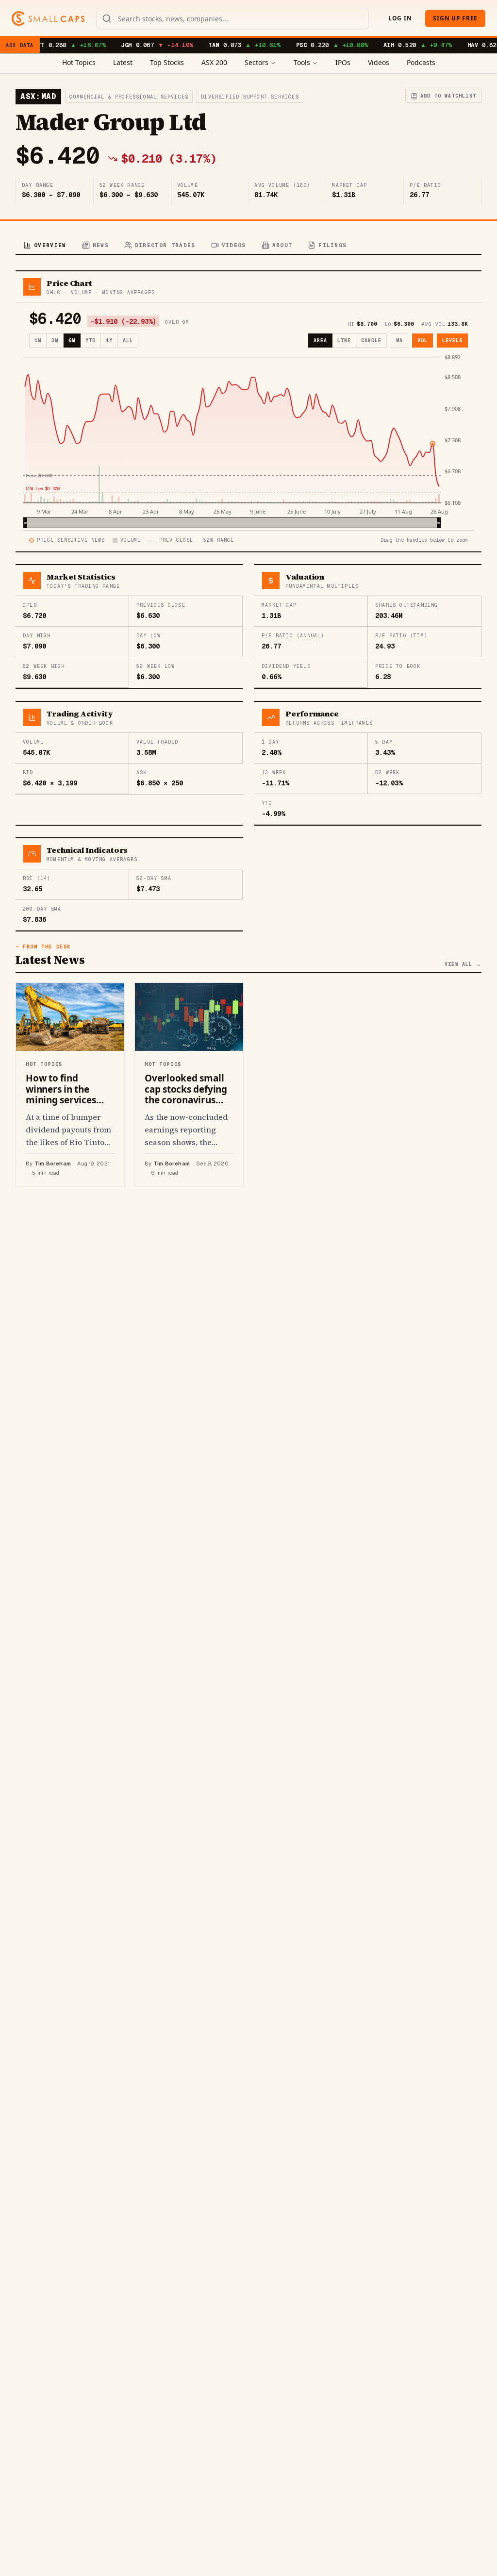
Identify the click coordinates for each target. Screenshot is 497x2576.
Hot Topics (79, 62)
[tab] (45, 246)
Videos (379, 62)
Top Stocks (167, 62)
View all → (463, 964)
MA (399, 341)
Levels (452, 341)
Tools (302, 62)
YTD (91, 341)
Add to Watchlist (448, 96)
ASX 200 (214, 62)
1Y (109, 341)
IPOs (343, 62)
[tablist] (248, 246)
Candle (371, 341)
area (320, 341)
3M (55, 341)
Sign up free (455, 18)
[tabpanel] (248, 729)
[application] (248, 441)
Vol (422, 341)
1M (38, 341)
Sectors (257, 62)
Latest (123, 62)
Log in (400, 18)
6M (72, 341)
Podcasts (421, 62)
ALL (128, 341)
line (344, 341)
